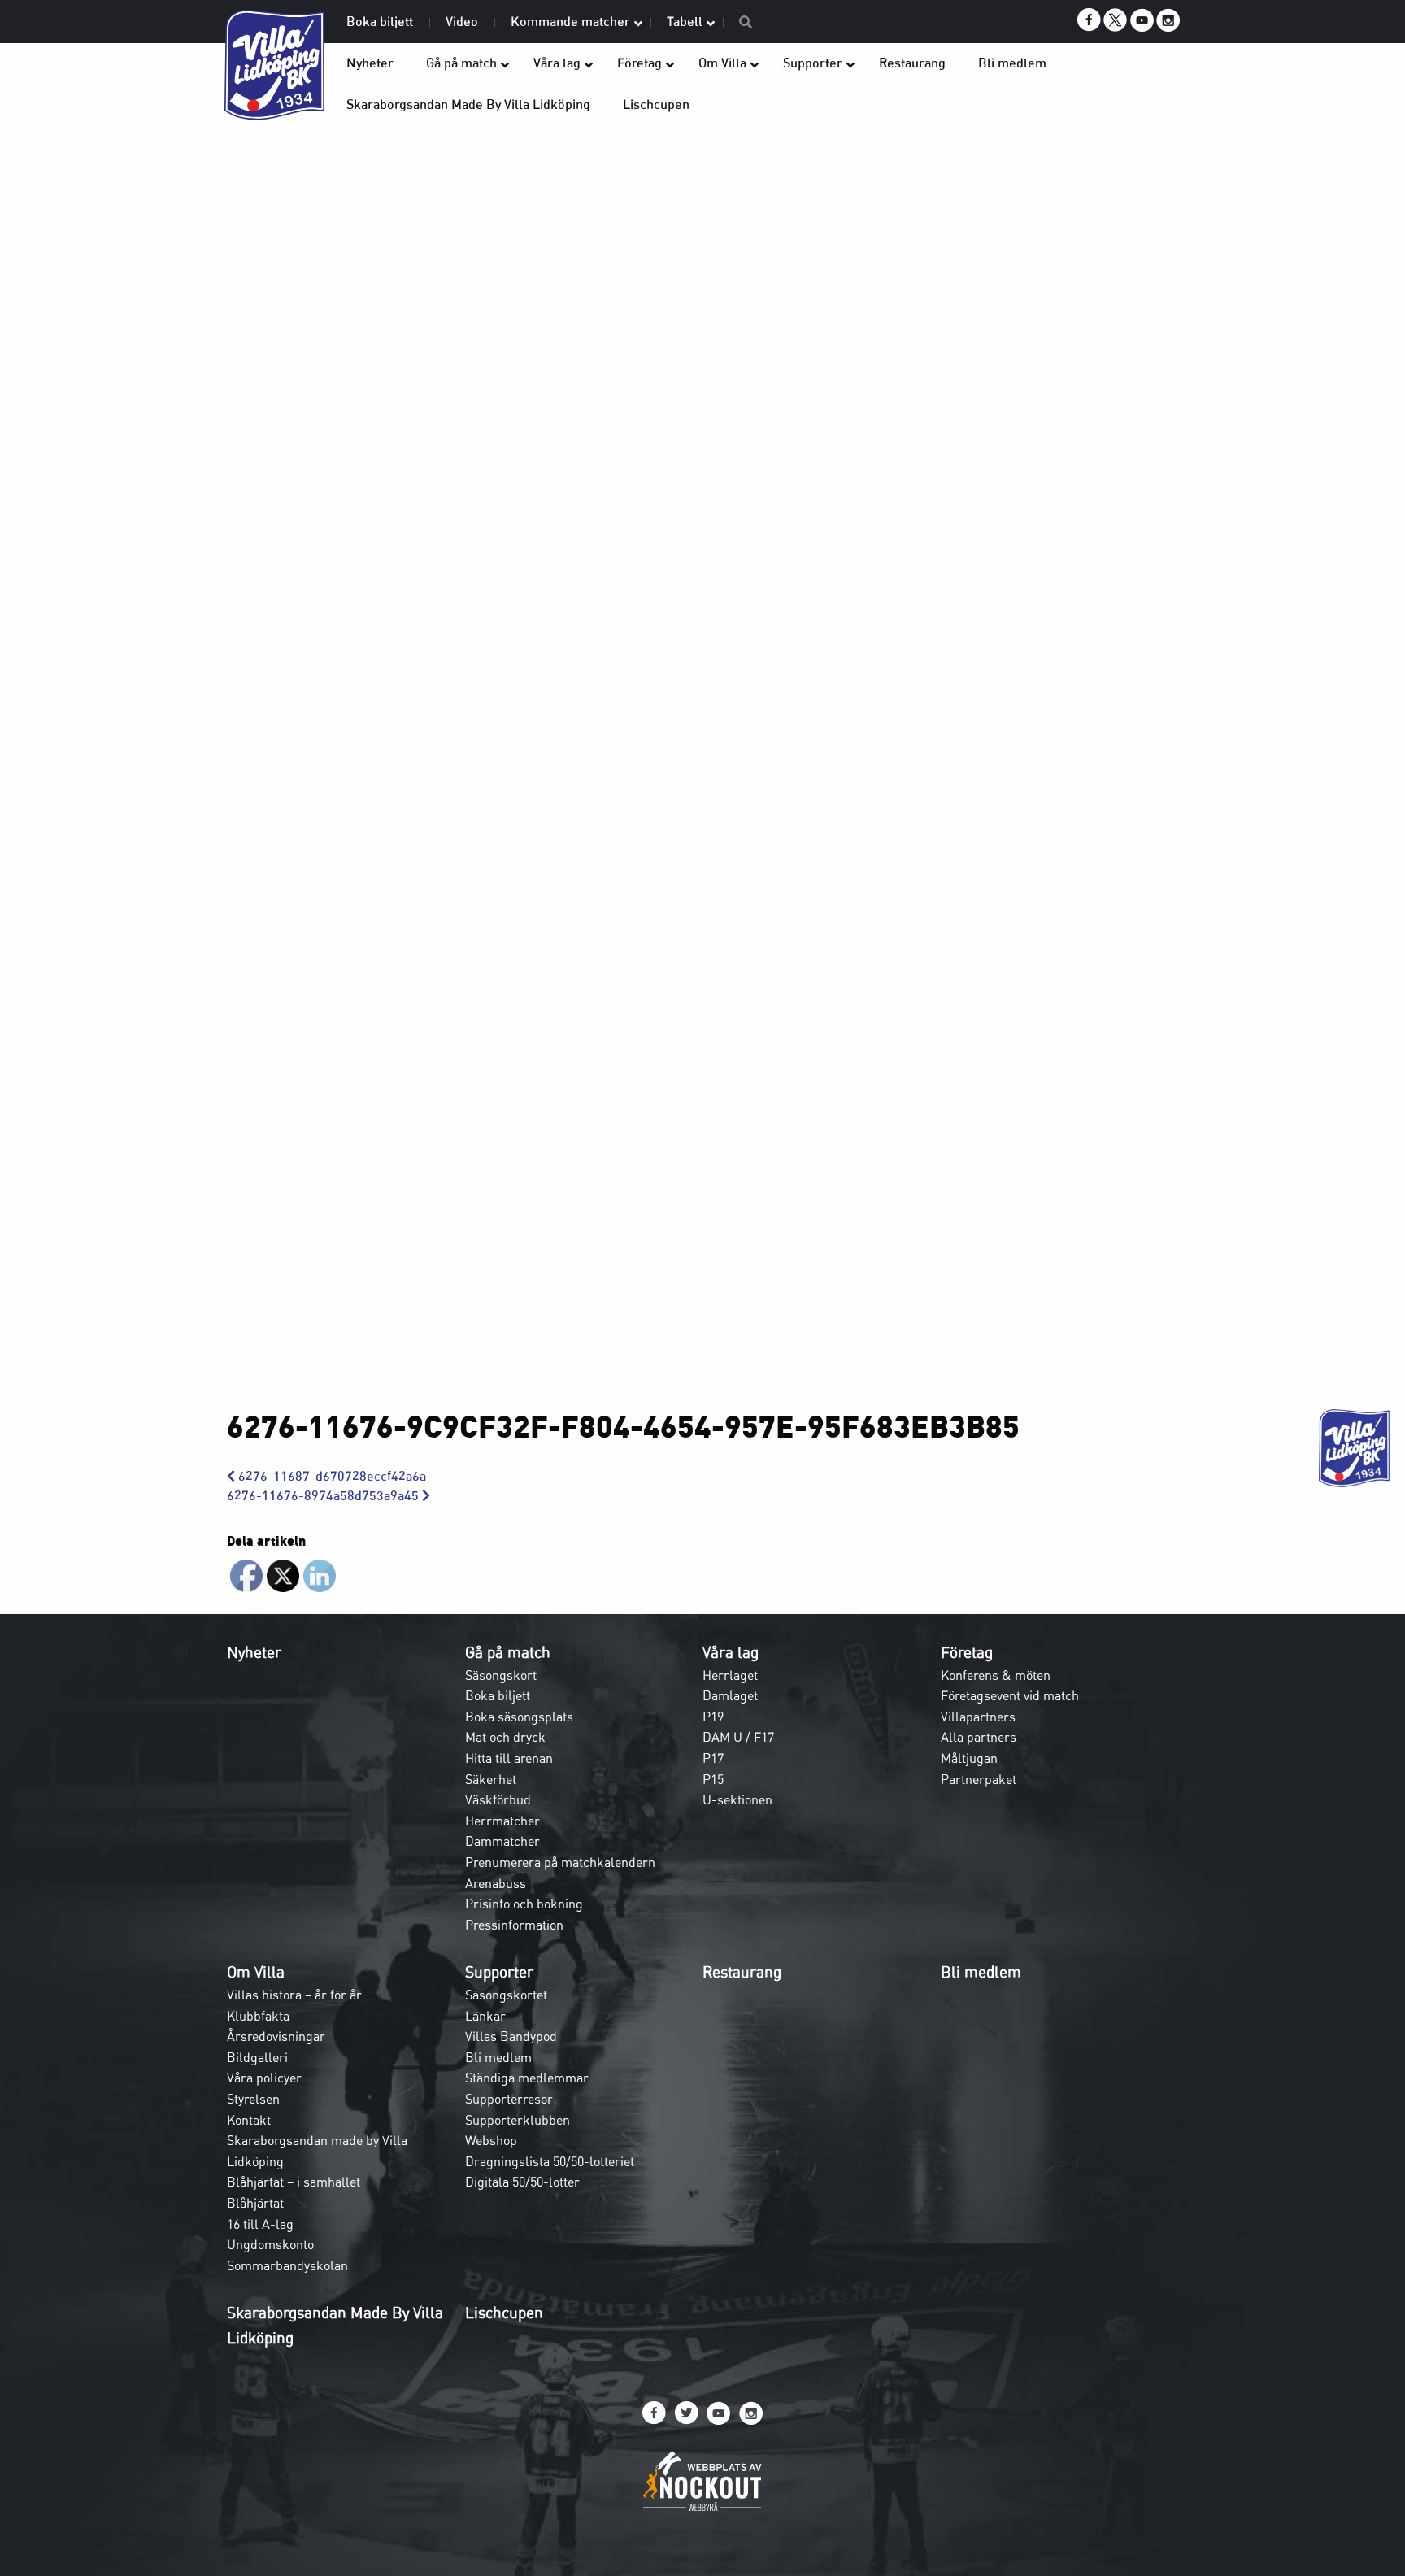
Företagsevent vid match (1010, 1695)
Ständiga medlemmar (527, 2078)
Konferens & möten (996, 1675)
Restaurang (742, 1972)
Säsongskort (501, 1675)
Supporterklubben (518, 2120)
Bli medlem (498, 2057)
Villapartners (978, 1717)
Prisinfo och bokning (524, 1904)
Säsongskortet (506, 1995)
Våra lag (731, 1652)
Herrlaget (730, 1675)
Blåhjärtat (255, 2203)
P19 (713, 1717)
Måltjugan (969, 1758)
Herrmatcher (502, 1821)
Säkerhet (491, 1779)
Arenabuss (496, 1883)
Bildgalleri (257, 2057)
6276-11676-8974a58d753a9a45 (324, 1496)
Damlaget (730, 1695)
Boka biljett (498, 1695)
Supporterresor (509, 2099)
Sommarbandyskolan (287, 2265)
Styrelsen (253, 2099)
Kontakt (249, 2120)
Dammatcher (502, 1841)
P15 (713, 1779)
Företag (967, 1652)
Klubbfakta (258, 2016)
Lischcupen (504, 2313)
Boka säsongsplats (519, 1717)
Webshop (491, 2140)
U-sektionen (737, 1799)
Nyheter (254, 1652)
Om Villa (256, 1972)
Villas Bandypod (511, 2036)
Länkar (485, 2016)
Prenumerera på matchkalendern (560, 1862)
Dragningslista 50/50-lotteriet (550, 2161)
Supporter (499, 1972)
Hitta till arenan (509, 1758)
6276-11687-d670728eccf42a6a (331, 1476)
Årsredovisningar (276, 2036)
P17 (713, 1758)
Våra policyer (264, 2078)
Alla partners (979, 1737)
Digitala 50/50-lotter (522, 2182)
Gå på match (508, 1652)
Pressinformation (514, 1925)
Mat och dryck (505, 1737)
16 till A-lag (260, 2224)
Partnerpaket (979, 1779)
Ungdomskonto (270, 2244)
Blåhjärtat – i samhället (294, 2182)
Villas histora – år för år (294, 1995)
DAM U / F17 (738, 1737)
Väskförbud (498, 1799)
